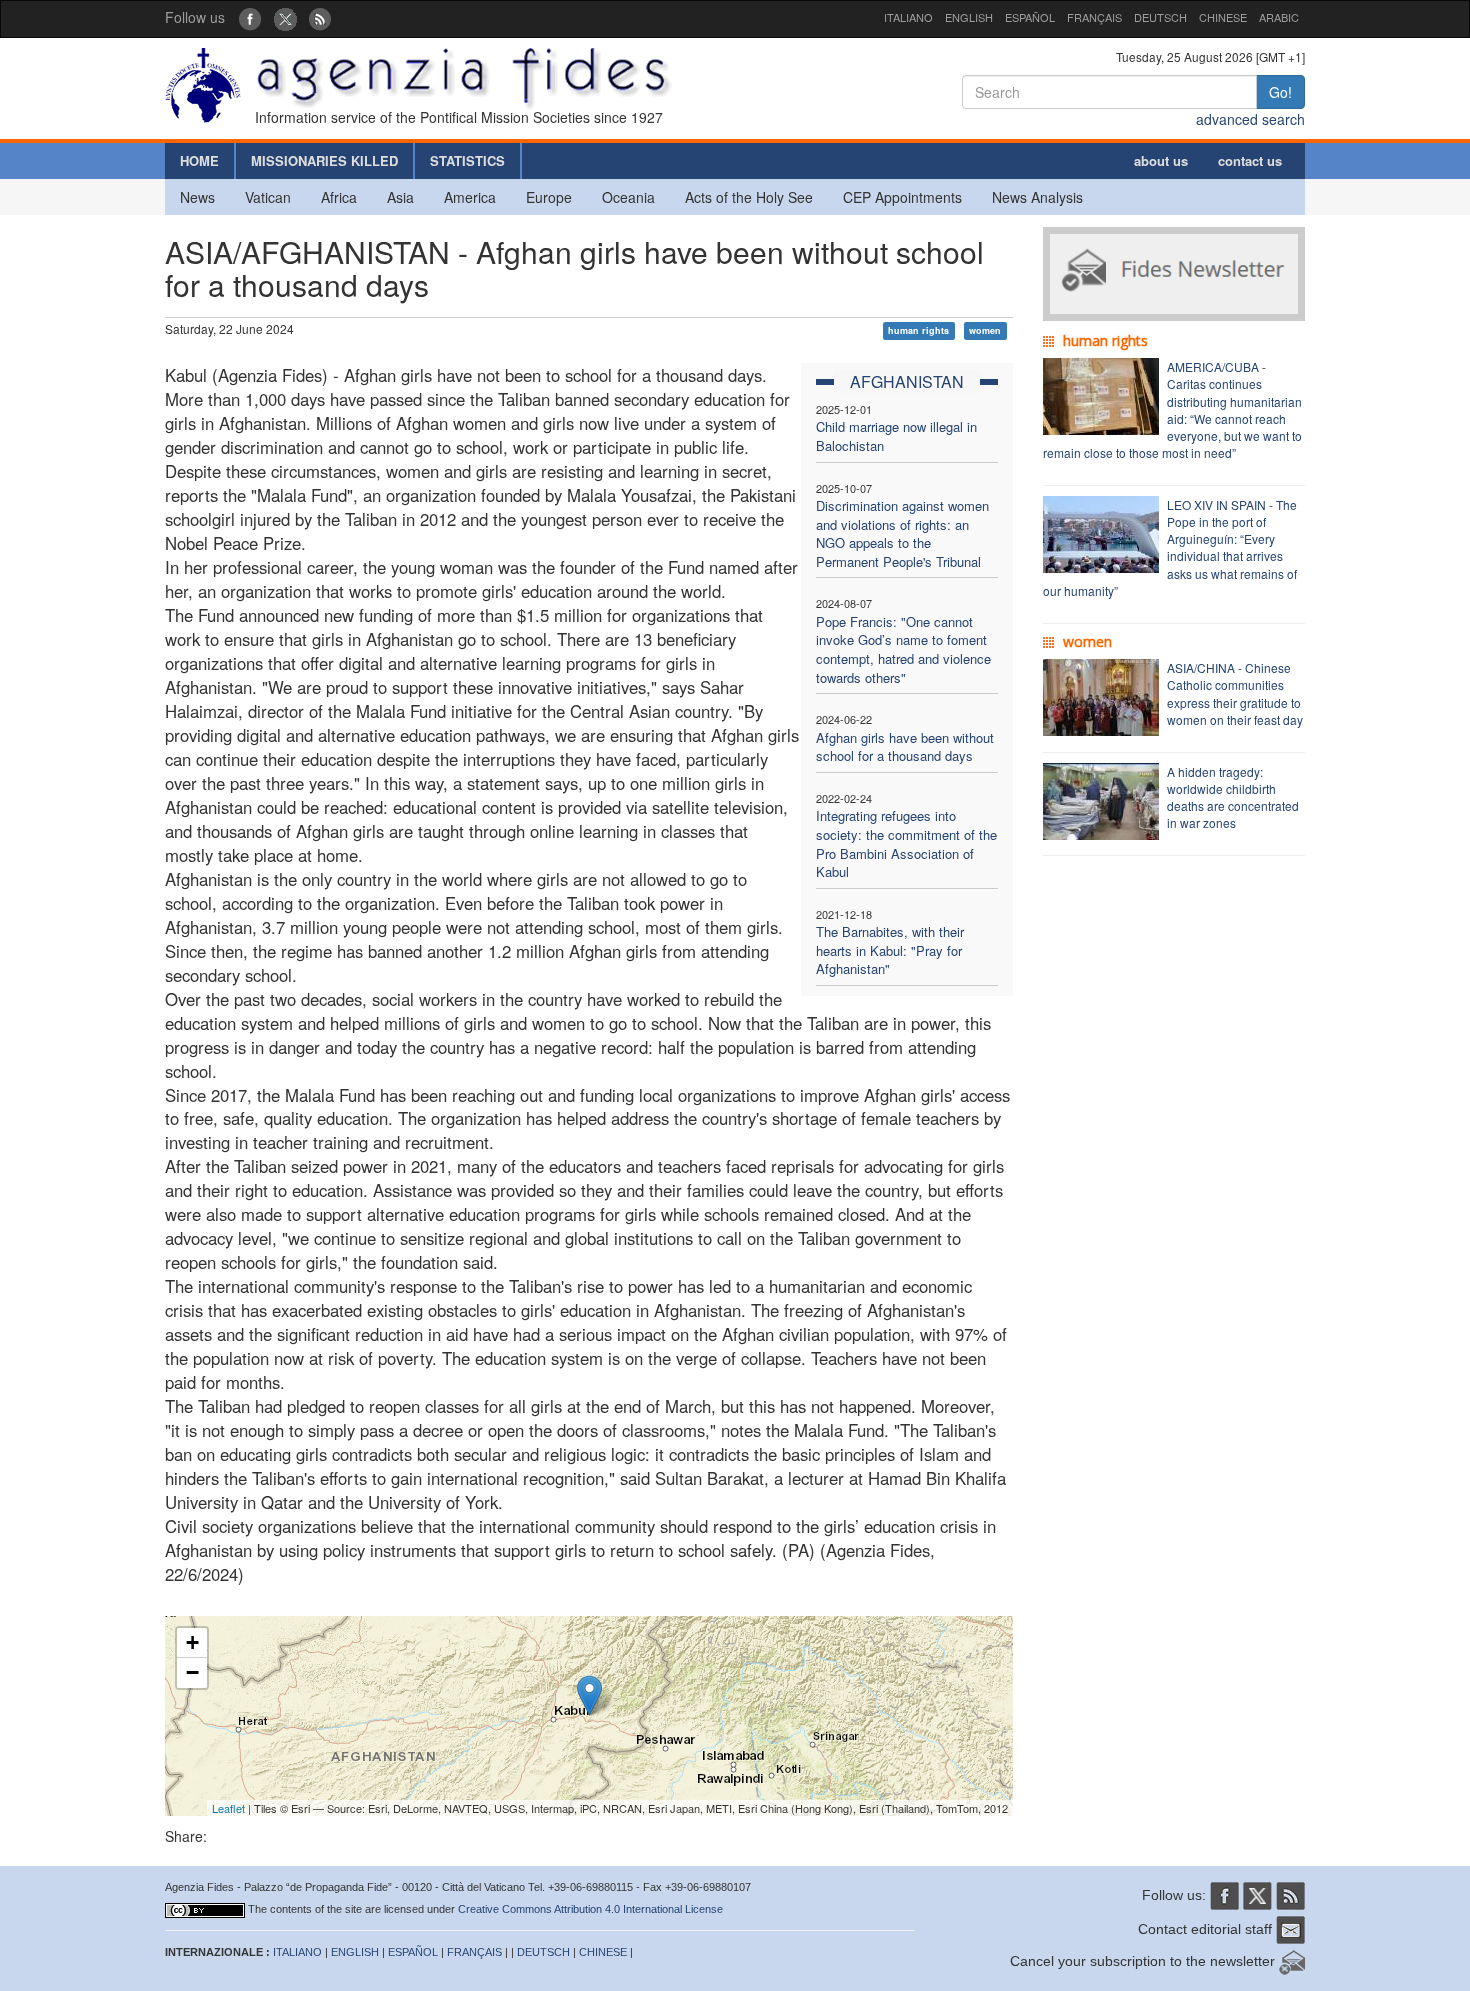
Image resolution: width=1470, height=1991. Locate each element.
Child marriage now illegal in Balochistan (896, 436)
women (985, 330)
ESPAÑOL (1030, 17)
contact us (1250, 160)
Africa (339, 197)
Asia (400, 197)
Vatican (268, 197)
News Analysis (1037, 197)
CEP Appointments (902, 197)
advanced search (1250, 119)
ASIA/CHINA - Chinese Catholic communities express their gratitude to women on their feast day (1235, 693)
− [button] (192, 1672)
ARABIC (1279, 17)
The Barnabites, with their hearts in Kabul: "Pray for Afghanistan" (890, 950)
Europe (549, 197)
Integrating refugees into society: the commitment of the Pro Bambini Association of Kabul (906, 843)
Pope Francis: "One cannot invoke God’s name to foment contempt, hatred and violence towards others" (903, 649)
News (197, 197)
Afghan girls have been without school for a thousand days (905, 747)
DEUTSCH (1160, 17)
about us (1161, 160)
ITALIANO (908, 17)
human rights (918, 330)
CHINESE (1223, 17)
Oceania (628, 197)
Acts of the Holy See (749, 197)
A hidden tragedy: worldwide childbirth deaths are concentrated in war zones (1233, 797)
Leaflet (228, 1808)
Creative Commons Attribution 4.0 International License (590, 1909)
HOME (199, 160)
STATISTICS (467, 160)
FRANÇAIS (1094, 17)
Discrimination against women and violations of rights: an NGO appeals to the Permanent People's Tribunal (902, 533)
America (470, 197)
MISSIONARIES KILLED (324, 160)
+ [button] (192, 1642)
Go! (1280, 92)
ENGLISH (969, 17)
